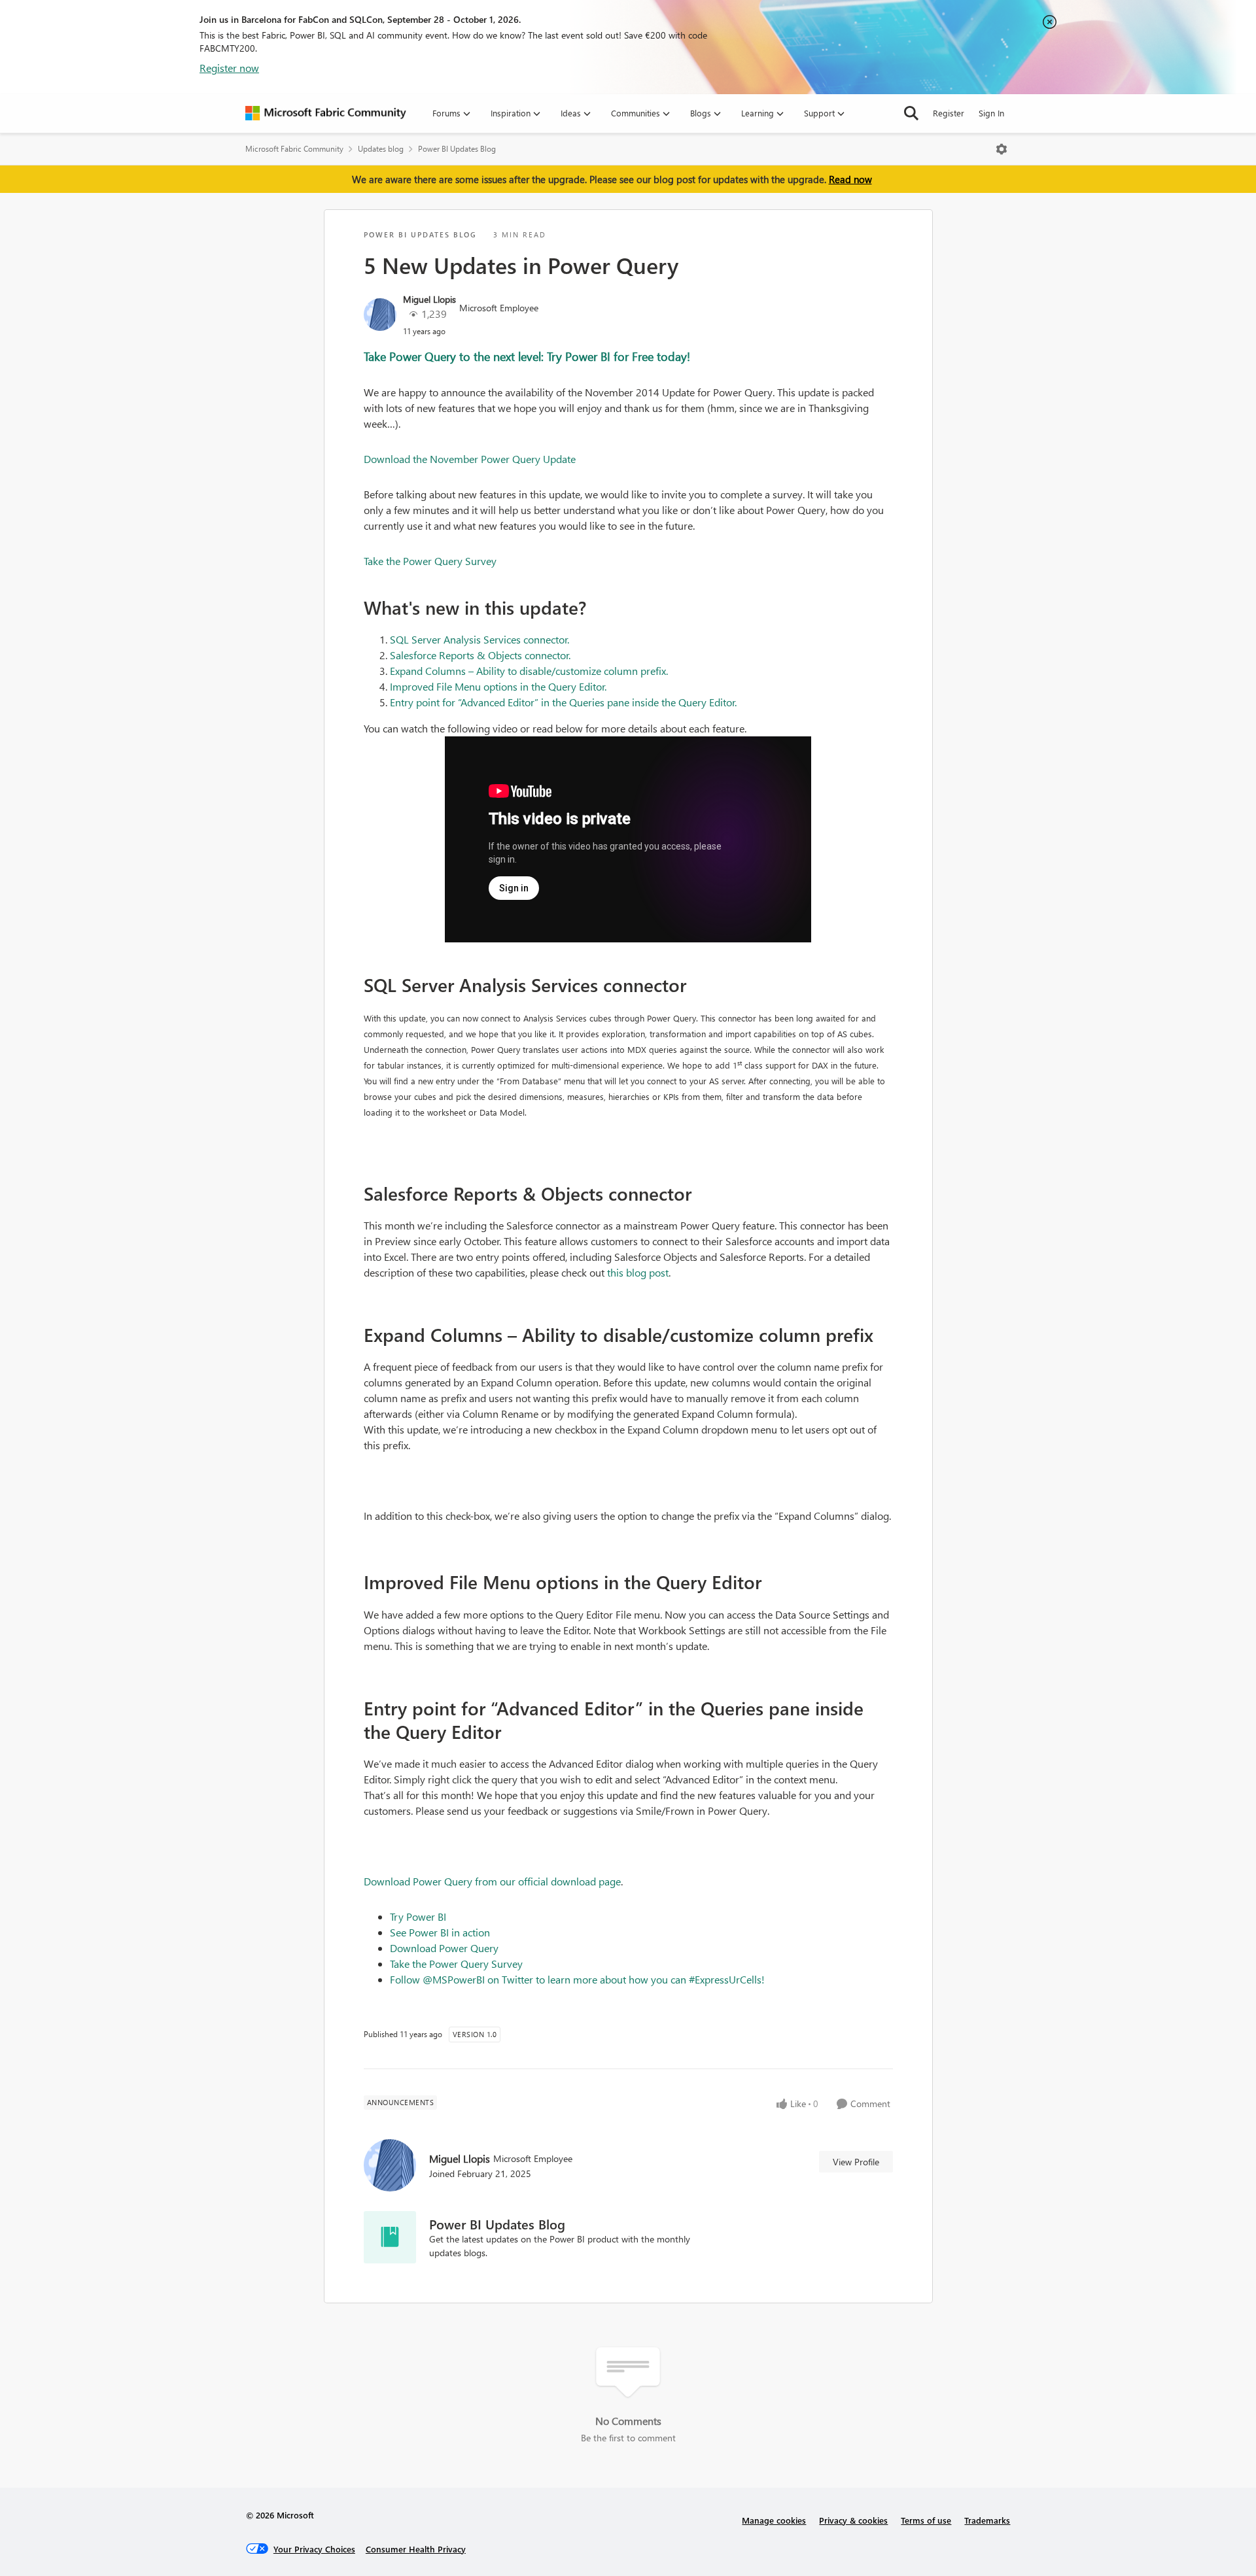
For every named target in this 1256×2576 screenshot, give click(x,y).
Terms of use (926, 2520)
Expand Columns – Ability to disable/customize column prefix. (529, 671)
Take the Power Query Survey (430, 561)
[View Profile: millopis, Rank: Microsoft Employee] (380, 315)
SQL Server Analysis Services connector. (480, 639)
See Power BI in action (440, 1932)
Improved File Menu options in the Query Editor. (498, 686)
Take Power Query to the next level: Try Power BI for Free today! (527, 356)
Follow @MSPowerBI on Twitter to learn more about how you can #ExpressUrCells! (577, 1979)
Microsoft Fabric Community (294, 149)
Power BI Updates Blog (457, 149)
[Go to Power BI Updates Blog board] (390, 2237)
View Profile (856, 2162)
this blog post (638, 1272)
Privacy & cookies (853, 2520)
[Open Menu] (1002, 149)
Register (949, 113)
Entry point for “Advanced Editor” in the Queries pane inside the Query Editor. (563, 702)
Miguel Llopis (429, 299)
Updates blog (381, 149)
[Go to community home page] (326, 113)
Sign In (991, 113)
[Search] (911, 113)
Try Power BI (418, 1916)
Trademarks (987, 2520)
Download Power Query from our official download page (492, 1881)
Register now (229, 68)
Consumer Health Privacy (416, 2549)
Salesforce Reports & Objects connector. (480, 655)
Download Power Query (444, 1948)
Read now (850, 179)
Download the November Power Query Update (470, 459)
